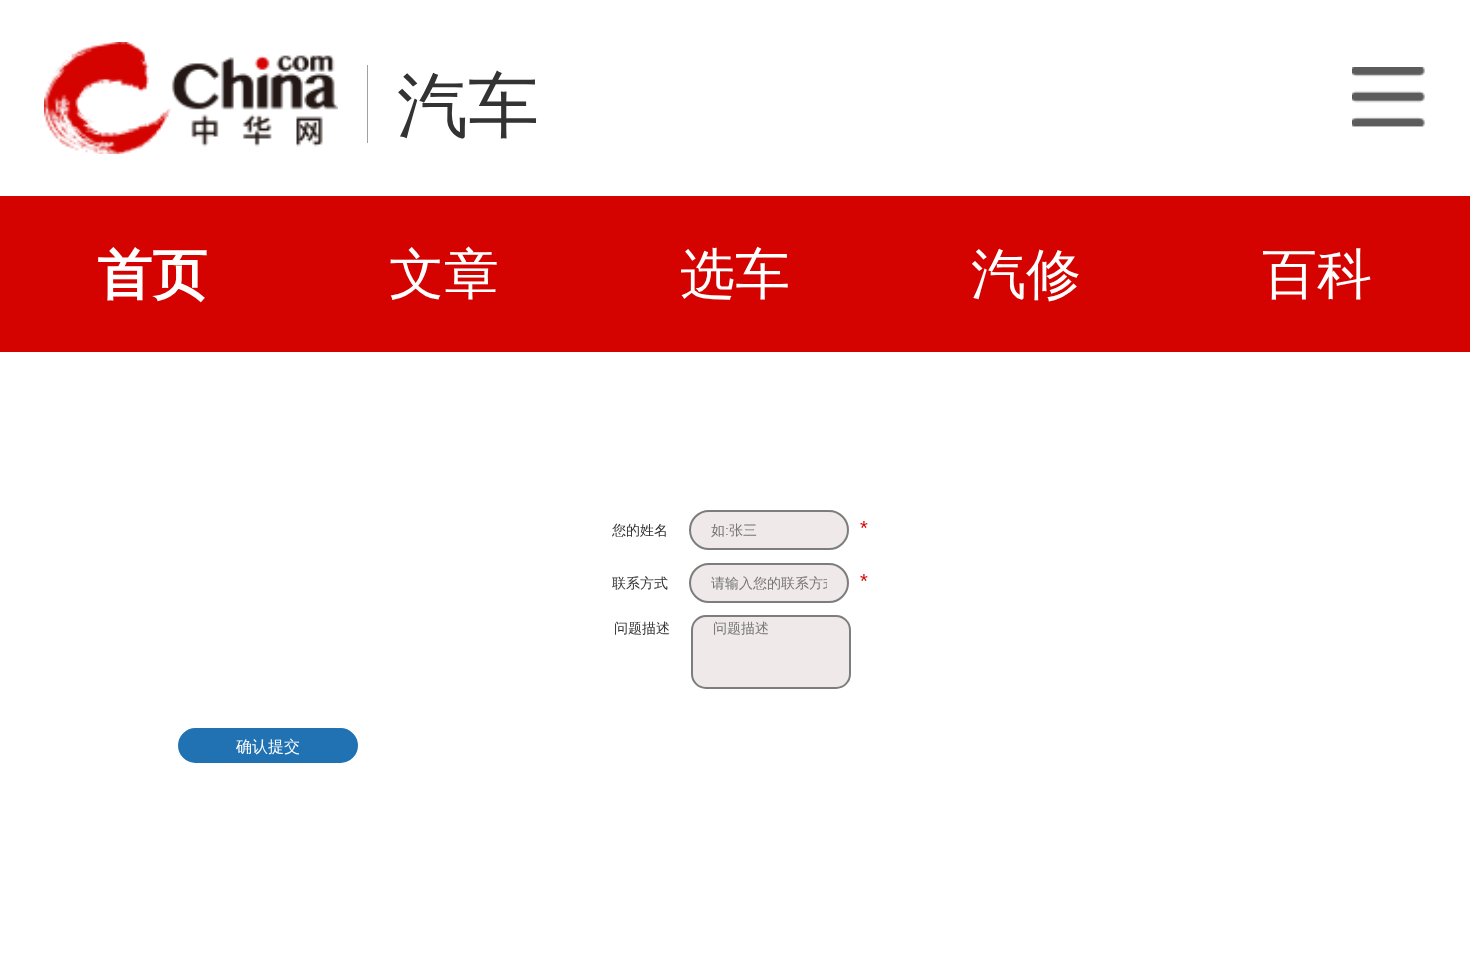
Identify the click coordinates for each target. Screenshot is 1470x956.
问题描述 (642, 628)
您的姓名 (640, 530)
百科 (1317, 274)
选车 (735, 274)
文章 (444, 274)
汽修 (1026, 274)
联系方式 (640, 583)
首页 (153, 274)
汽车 (468, 105)
